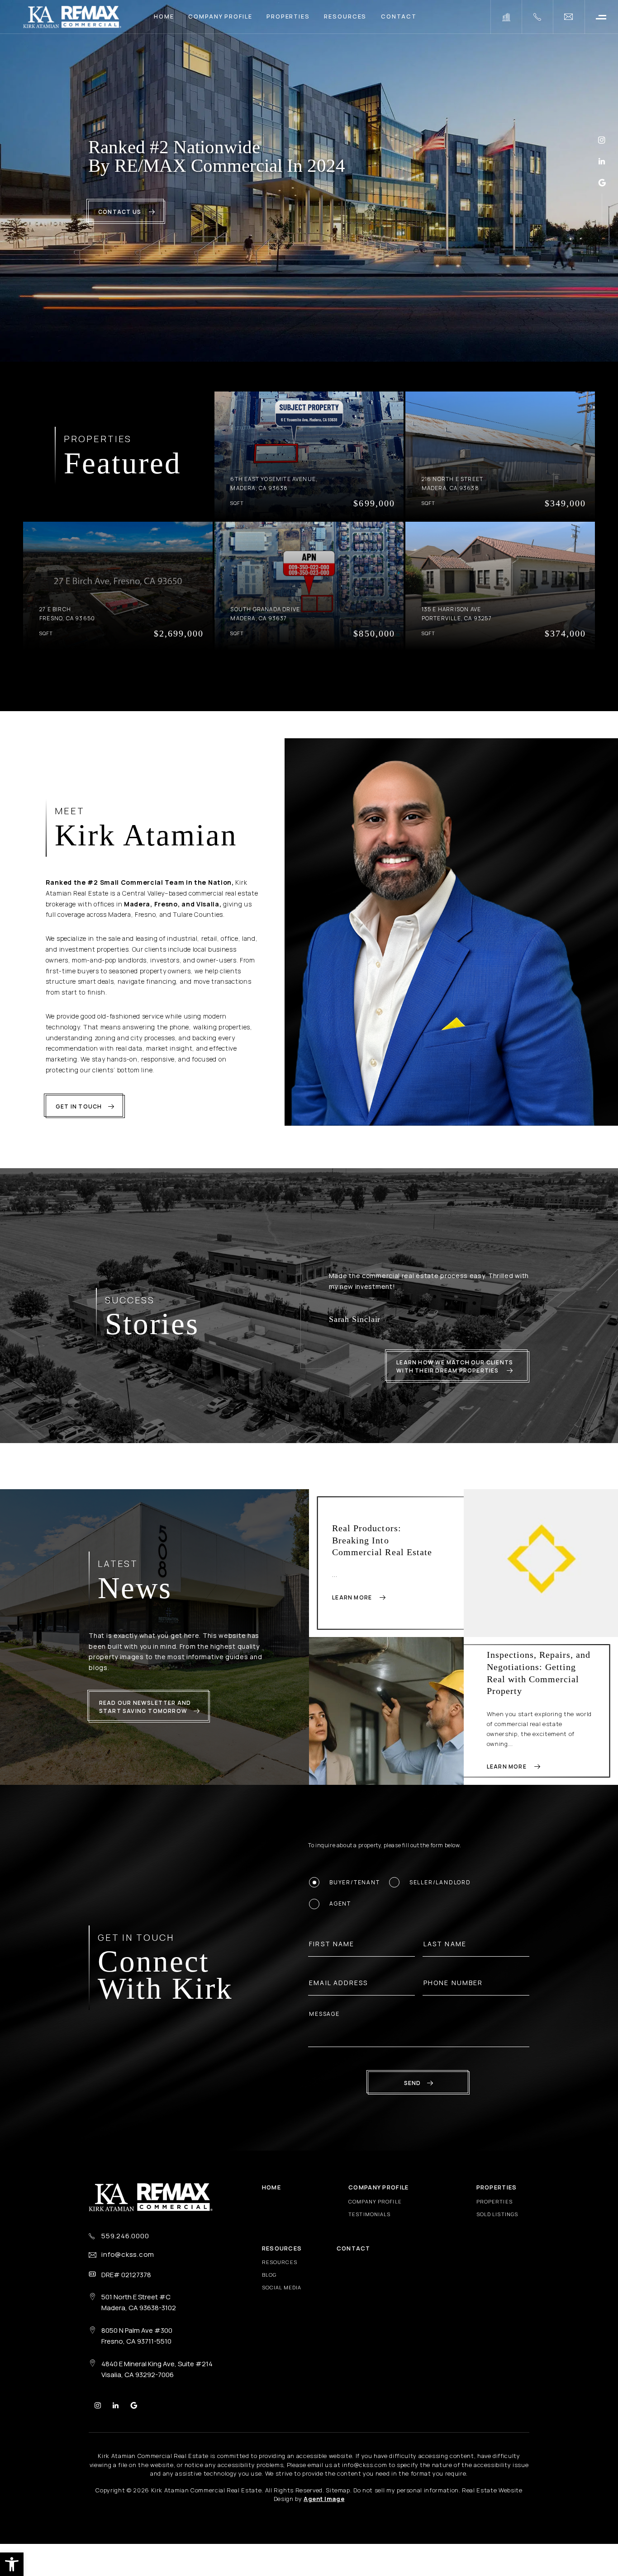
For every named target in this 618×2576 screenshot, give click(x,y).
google (602, 182)
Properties (288, 17)
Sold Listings (497, 2235)
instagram (602, 140)
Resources (345, 17)
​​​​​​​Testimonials (369, 2235)
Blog (269, 2296)
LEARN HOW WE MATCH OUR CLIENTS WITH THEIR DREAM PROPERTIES (455, 1388)
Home (164, 17)
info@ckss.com (128, 2276)
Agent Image (324, 2520)
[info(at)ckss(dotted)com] (569, 17)
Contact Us (120, 212)
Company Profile (220, 17)
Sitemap (338, 2511)
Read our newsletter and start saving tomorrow (145, 1728)
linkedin (602, 161)
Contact (399, 17)
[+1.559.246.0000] (537, 17)
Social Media (282, 2309)
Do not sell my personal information (406, 2511)
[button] (12, 2564)
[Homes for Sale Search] (506, 17)
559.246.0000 (125, 2257)
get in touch (79, 1106)
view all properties (303, 680)
